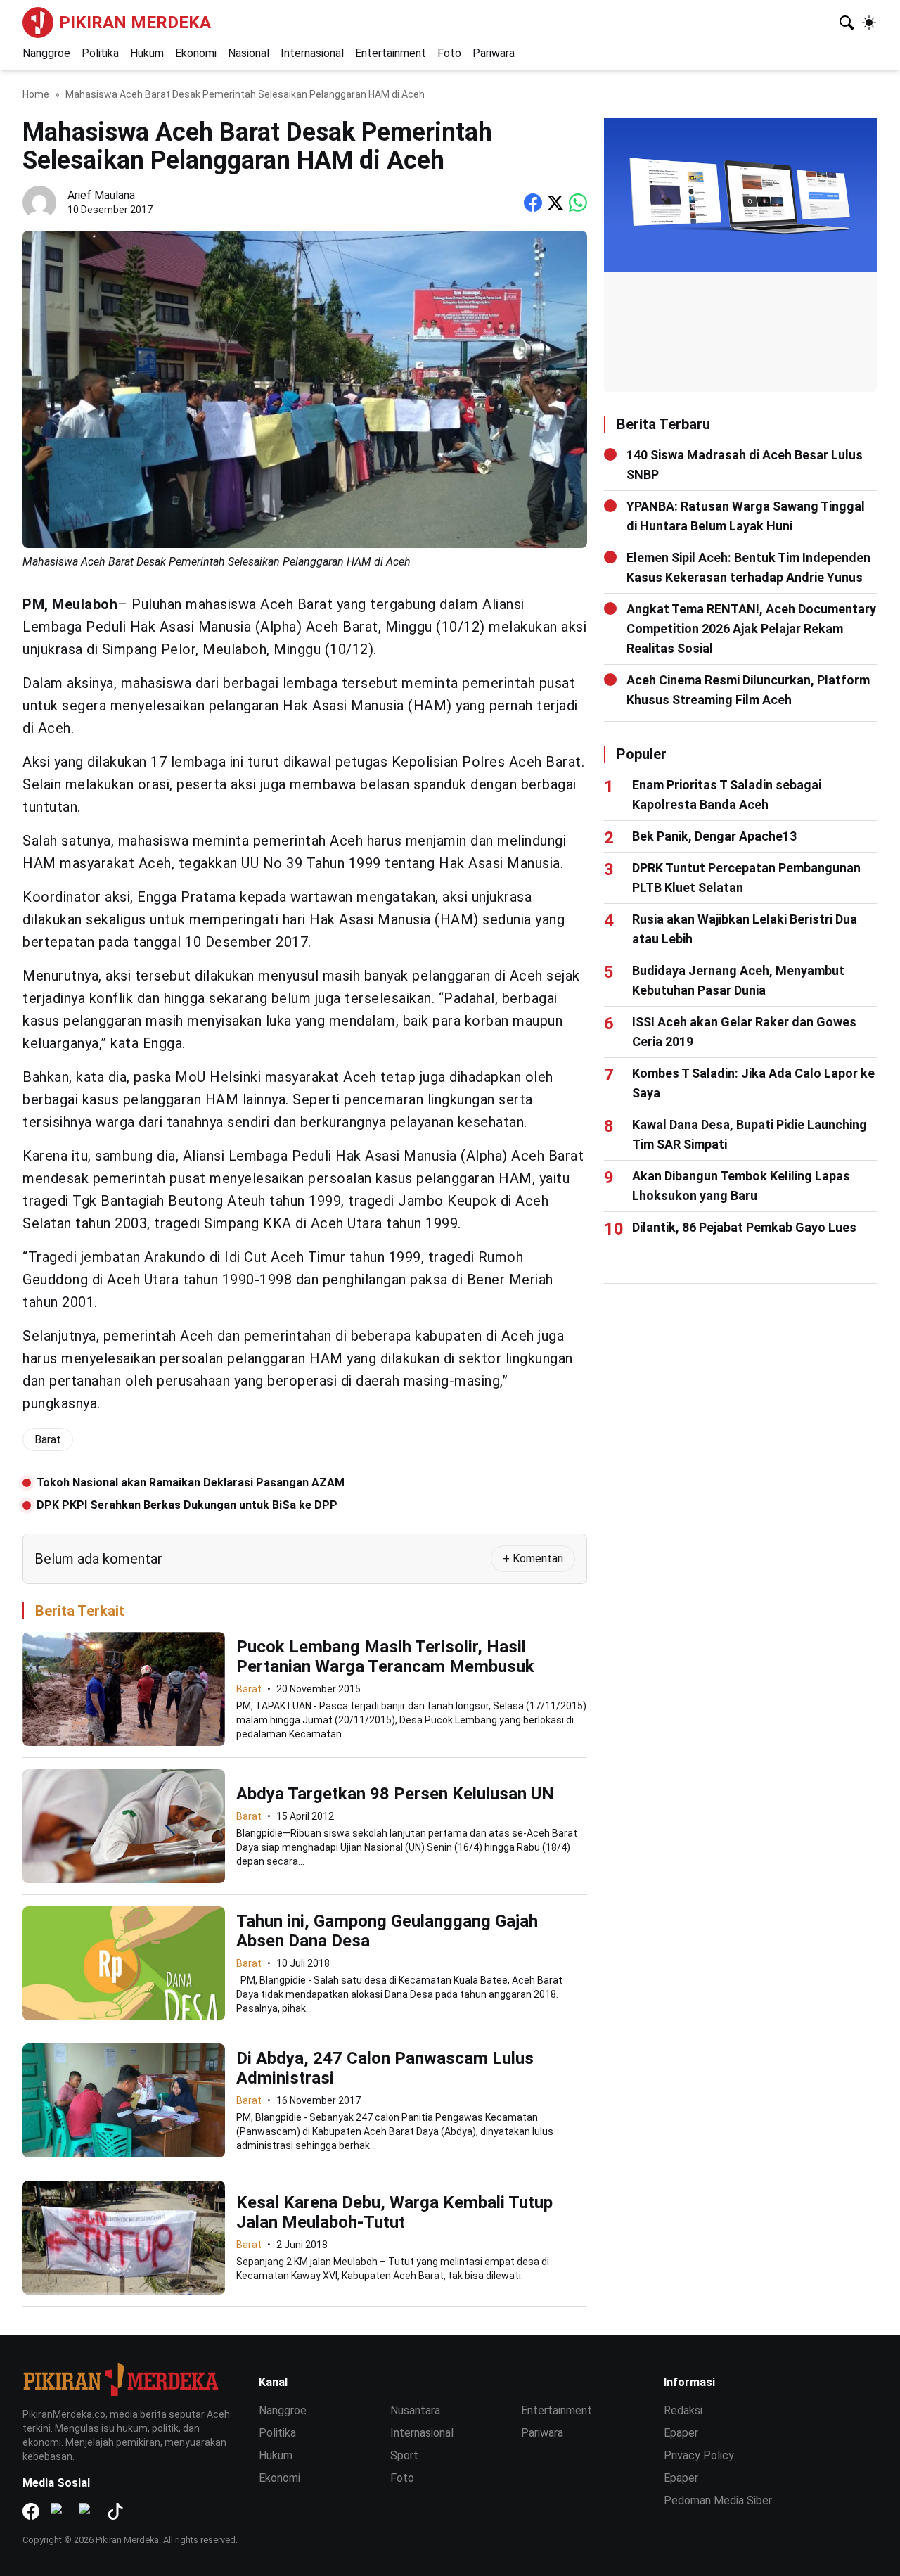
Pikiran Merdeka (135, 23)
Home (36, 94)
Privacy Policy (699, 2455)
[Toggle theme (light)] (869, 23)
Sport (404, 2455)
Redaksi (683, 2410)
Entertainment (391, 53)
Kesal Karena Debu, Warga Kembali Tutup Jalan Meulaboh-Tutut (394, 2212)
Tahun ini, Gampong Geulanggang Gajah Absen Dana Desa (387, 1931)
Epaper (681, 2433)
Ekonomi (196, 53)
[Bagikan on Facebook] (533, 203)
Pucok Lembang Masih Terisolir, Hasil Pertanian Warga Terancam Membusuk (385, 1657)
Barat (249, 1689)
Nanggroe (46, 53)
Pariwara (494, 53)
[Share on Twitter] (555, 203)
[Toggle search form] (847, 23)
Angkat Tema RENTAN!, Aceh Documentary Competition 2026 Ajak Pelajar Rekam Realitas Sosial (751, 629)
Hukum (147, 53)
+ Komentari (533, 1558)
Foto (449, 53)
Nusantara (415, 2410)
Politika (100, 53)
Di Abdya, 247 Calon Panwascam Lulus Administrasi (385, 2068)
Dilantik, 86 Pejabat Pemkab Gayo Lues (744, 1227)
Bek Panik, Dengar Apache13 (714, 836)
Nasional (249, 53)
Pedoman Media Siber (718, 2500)
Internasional (312, 53)
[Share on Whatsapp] (578, 203)
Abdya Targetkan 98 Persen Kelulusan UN (395, 1794)
